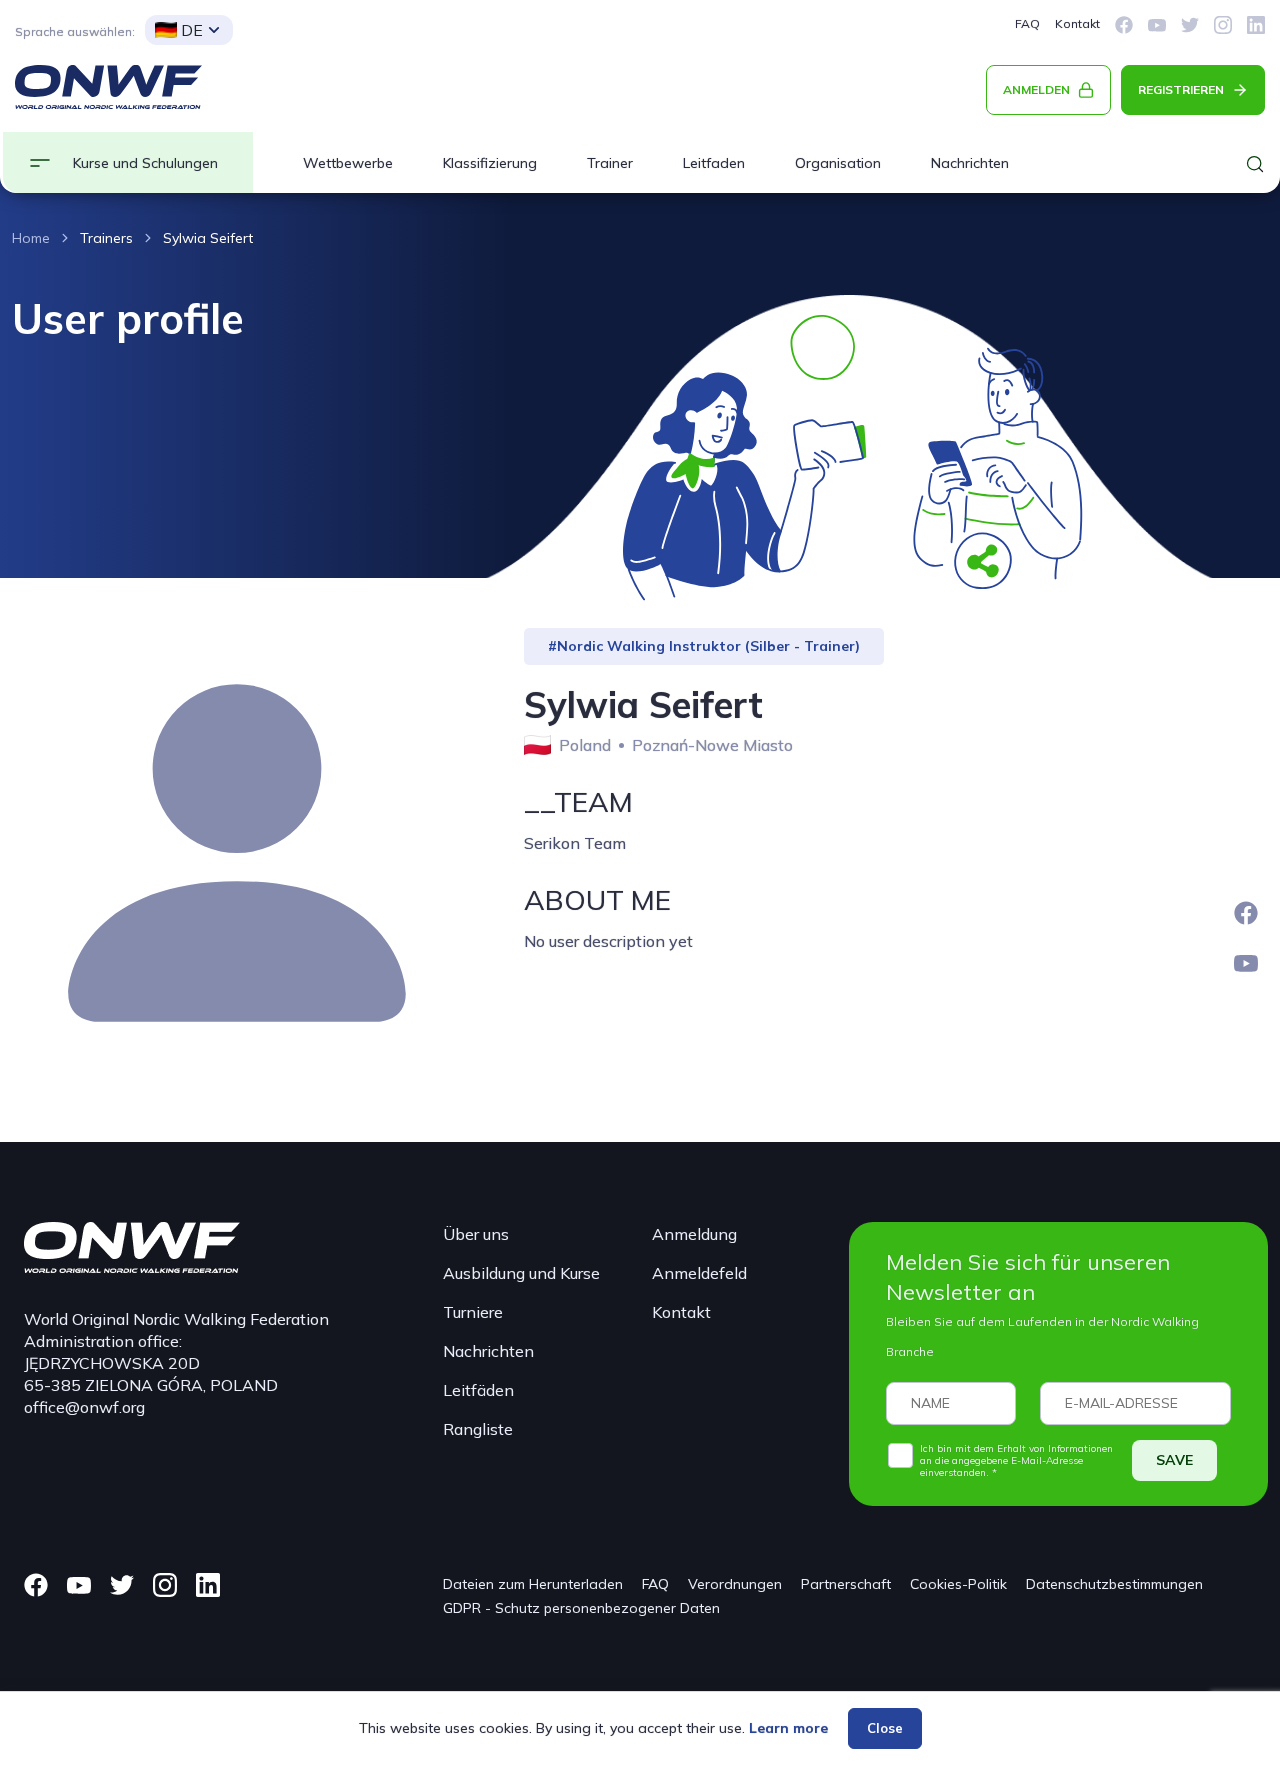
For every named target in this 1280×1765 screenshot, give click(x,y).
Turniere (473, 1312)
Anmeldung (694, 1234)
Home (31, 238)
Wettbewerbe (348, 163)
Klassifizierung (490, 163)
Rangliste (478, 1429)
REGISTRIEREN (1181, 89)
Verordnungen (735, 1584)
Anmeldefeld (699, 1273)
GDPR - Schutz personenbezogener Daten (581, 1608)
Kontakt (1077, 23)
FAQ (1027, 23)
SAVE (1174, 1460)
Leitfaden (714, 163)
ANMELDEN (1036, 89)
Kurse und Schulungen (145, 163)
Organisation (838, 163)
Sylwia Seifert (208, 238)
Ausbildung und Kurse (521, 1273)
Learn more (788, 1728)
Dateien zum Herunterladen (533, 1584)
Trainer (610, 163)
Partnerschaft (846, 1584)
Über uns (476, 1234)
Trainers (106, 238)
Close (885, 1728)
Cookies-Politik (958, 1584)
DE (192, 30)
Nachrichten (970, 163)
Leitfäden (478, 1390)
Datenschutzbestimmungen (1114, 1584)
